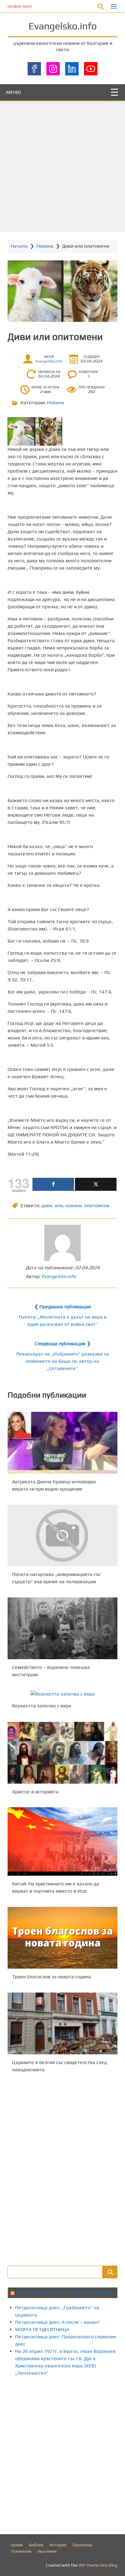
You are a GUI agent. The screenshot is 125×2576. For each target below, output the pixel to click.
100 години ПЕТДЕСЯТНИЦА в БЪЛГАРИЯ (64, 2293)
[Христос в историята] (62, 1753)
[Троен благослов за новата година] (62, 1938)
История (58, 2545)
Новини (45, 246)
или (59, 1205)
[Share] (53, 1184)
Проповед (82, 2545)
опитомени (97, 1205)
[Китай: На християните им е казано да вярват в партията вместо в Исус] (62, 1841)
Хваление (47, 2551)
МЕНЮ (14, 92)
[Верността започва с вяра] (62, 1694)
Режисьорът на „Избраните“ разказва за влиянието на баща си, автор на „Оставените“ (63, 1361)
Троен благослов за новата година (52, 1977)
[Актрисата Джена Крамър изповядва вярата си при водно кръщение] (62, 1443)
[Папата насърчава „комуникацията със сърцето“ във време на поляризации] (62, 1536)
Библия (36, 2545)
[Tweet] (96, 1184)
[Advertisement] (62, 167)
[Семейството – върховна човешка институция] (62, 1628)
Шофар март (20, 6)
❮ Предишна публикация (63, 1307)
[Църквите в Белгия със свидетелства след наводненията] (62, 2023)
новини (73, 1205)
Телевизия (21, 2551)
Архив (17, 2545)
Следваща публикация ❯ (63, 1344)
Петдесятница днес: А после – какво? (57, 2322)
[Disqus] (62, 2168)
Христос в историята (35, 1791)
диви (47, 1205)
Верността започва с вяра (42, 1706)
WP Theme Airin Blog (98, 2565)
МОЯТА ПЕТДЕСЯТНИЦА (42, 2329)
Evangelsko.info (63, 26)
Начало (19, 246)
